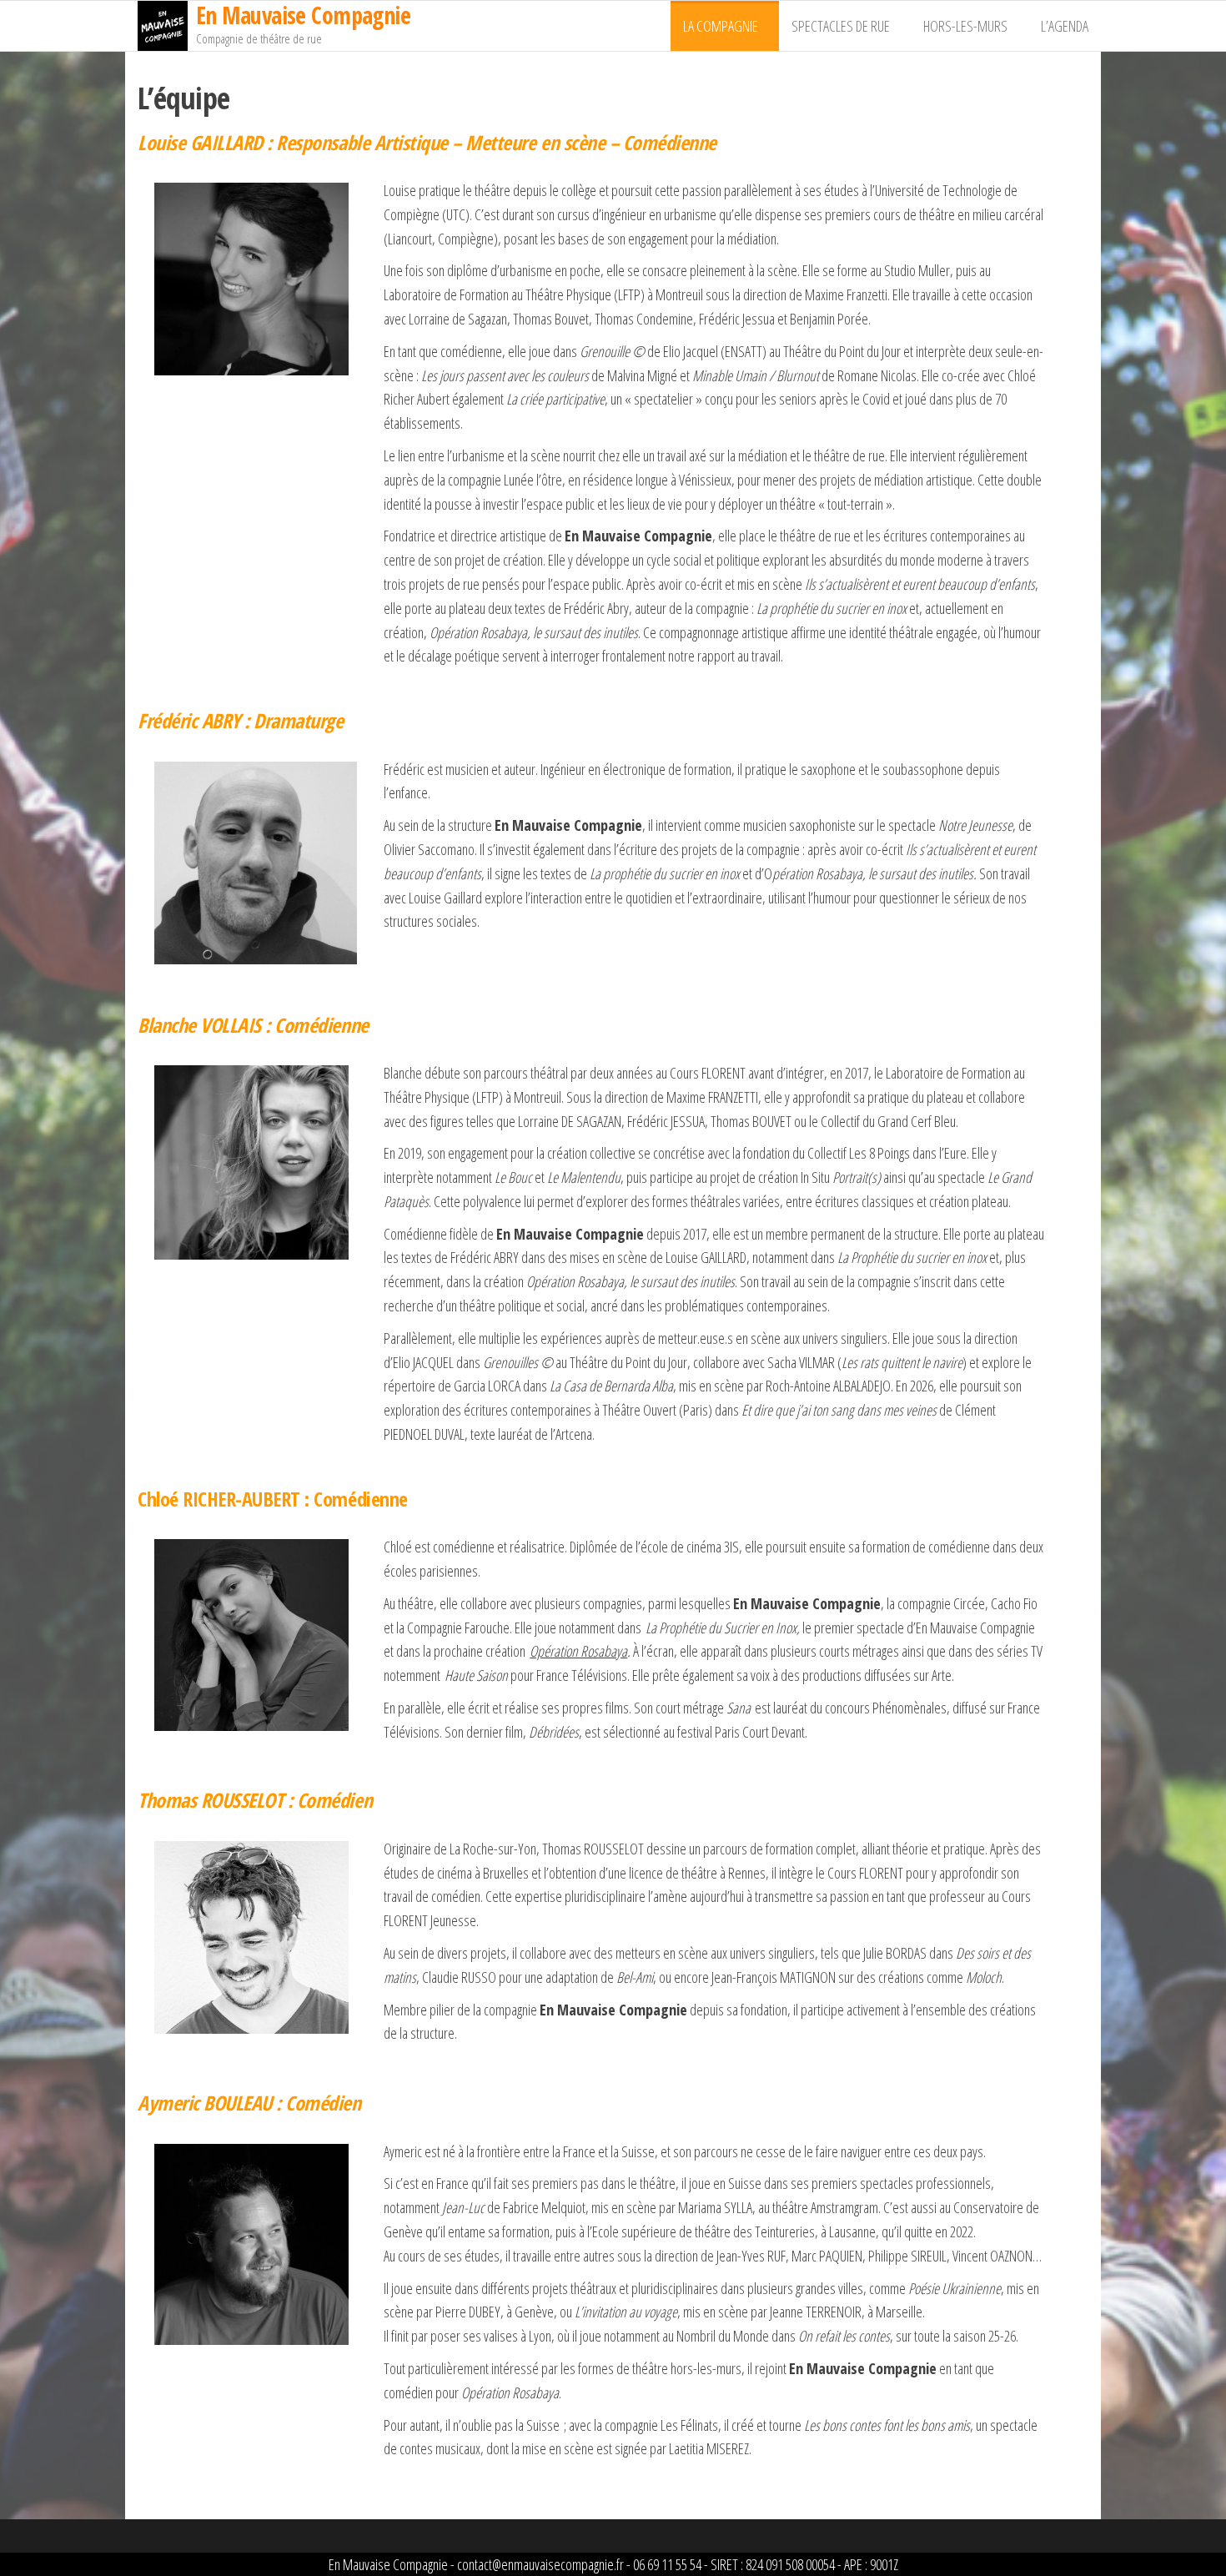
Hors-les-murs (965, 26)
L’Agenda (1065, 26)
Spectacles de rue (841, 26)
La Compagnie (721, 26)
